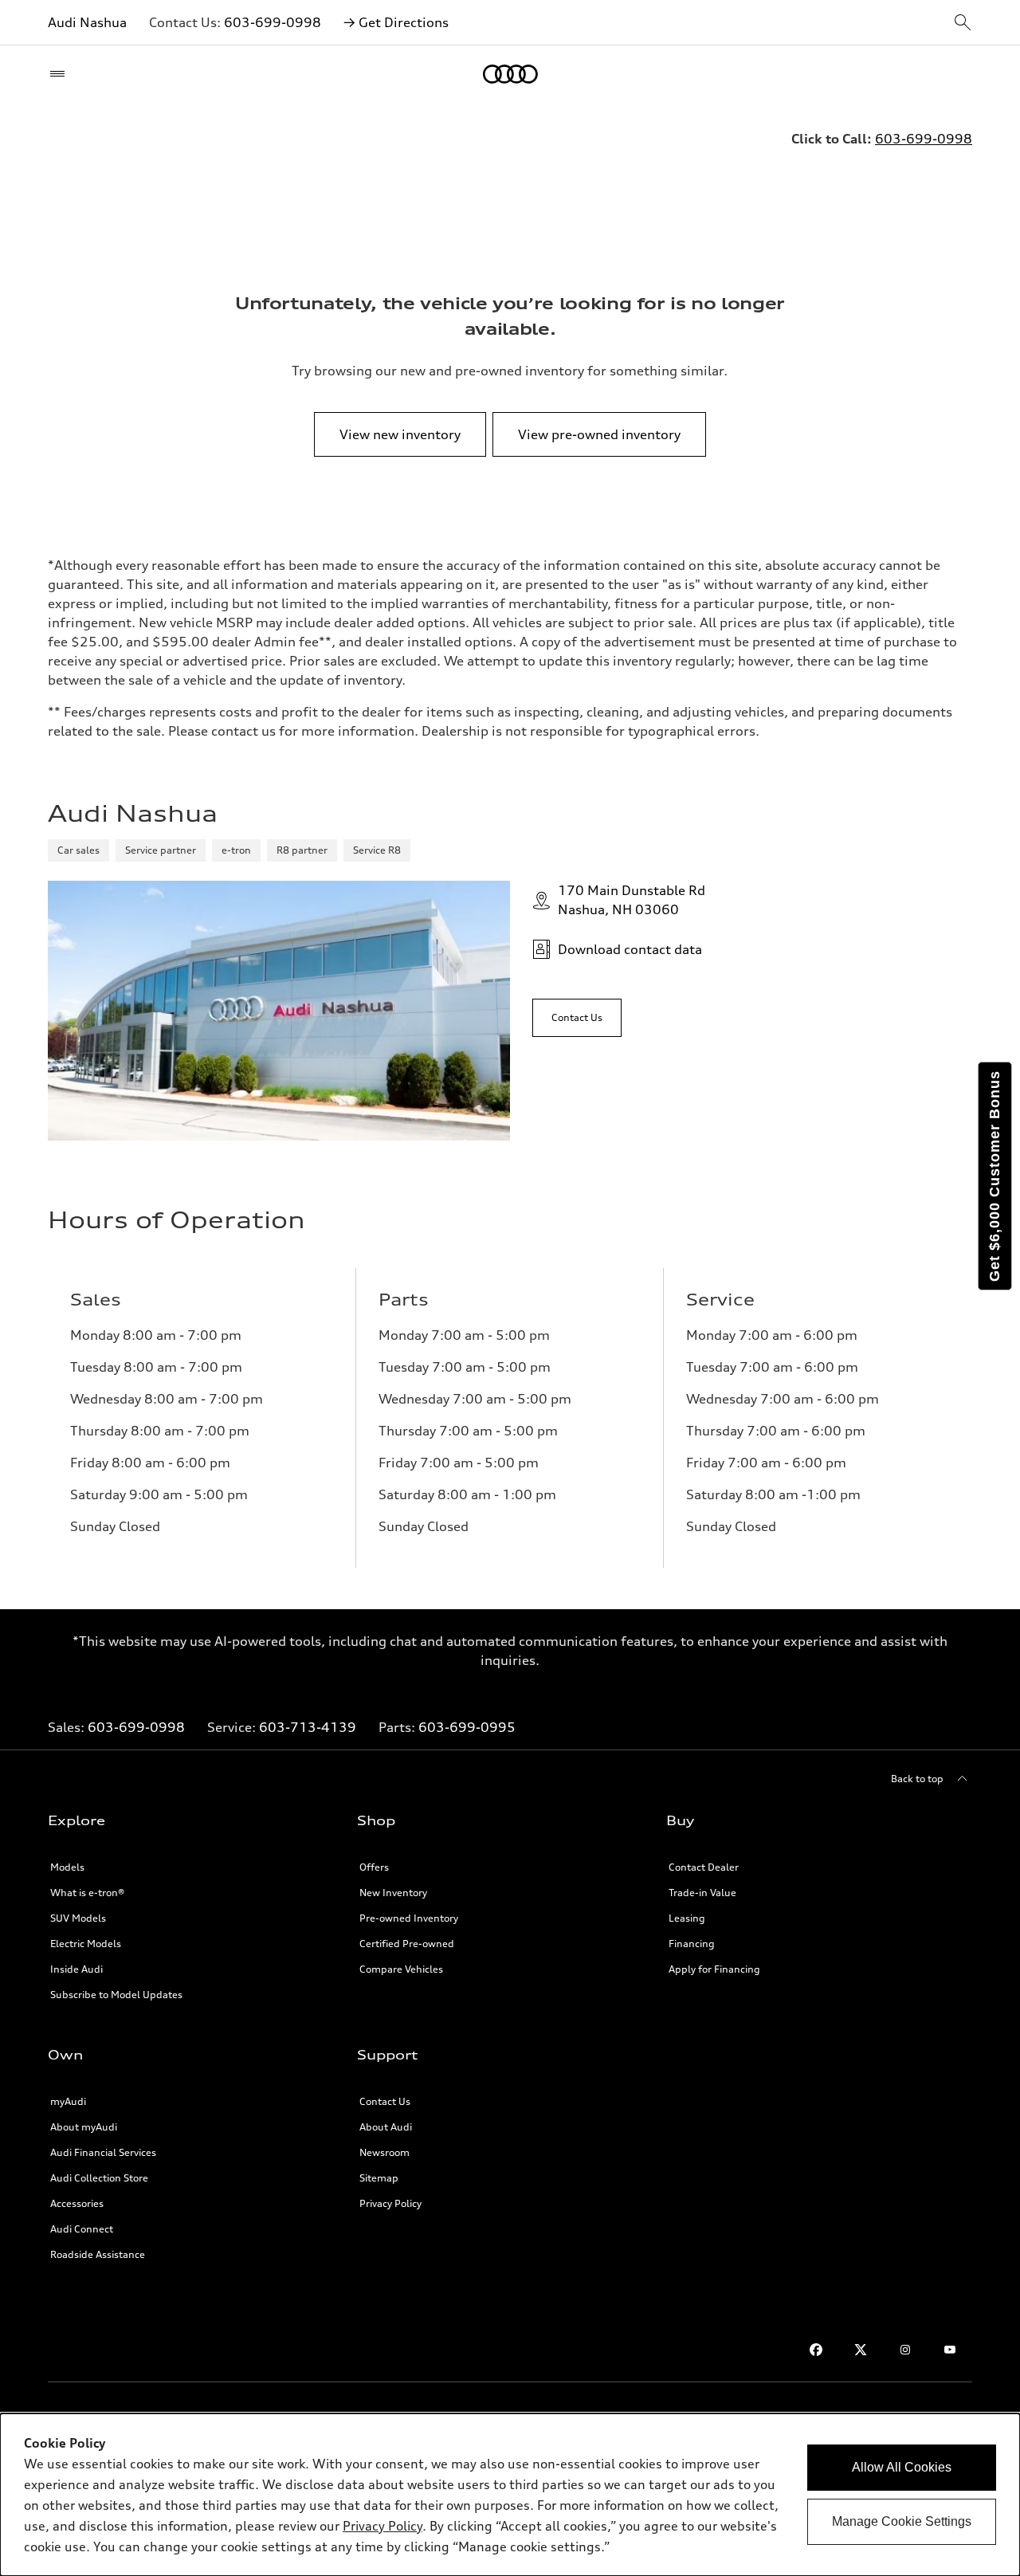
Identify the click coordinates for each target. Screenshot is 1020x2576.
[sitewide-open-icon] (963, 24)
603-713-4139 (308, 1727)
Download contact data (630, 949)
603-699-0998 (273, 22)
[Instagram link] (905, 2350)
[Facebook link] (816, 2350)
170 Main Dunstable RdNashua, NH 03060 (632, 900)
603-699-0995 (467, 1727)
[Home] (510, 74)
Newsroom (384, 2152)
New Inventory (393, 1893)
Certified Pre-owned (407, 1944)
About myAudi (84, 2127)
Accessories (77, 2203)
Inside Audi (76, 1969)
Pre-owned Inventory (409, 1918)
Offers (374, 1867)
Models (67, 1867)
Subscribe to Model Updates (116, 1995)
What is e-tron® (87, 1893)
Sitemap (379, 2178)
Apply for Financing (714, 1969)
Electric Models (86, 1944)
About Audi (386, 2127)
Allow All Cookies (902, 2467)
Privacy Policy (390, 2203)
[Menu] (61, 74)
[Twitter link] (861, 2350)
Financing (692, 1944)
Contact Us (385, 2101)
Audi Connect (82, 2229)
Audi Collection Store (99, 2178)
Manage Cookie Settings (902, 2521)
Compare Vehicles (401, 1969)
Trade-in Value (702, 1893)
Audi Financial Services (103, 2152)
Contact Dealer (704, 1867)
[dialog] (510, 2495)
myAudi (68, 2101)
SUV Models (78, 1918)
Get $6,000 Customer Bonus (994, 1176)
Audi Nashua (87, 22)
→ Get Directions (396, 22)
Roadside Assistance (98, 2254)
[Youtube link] (950, 2350)
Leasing (687, 1918)
